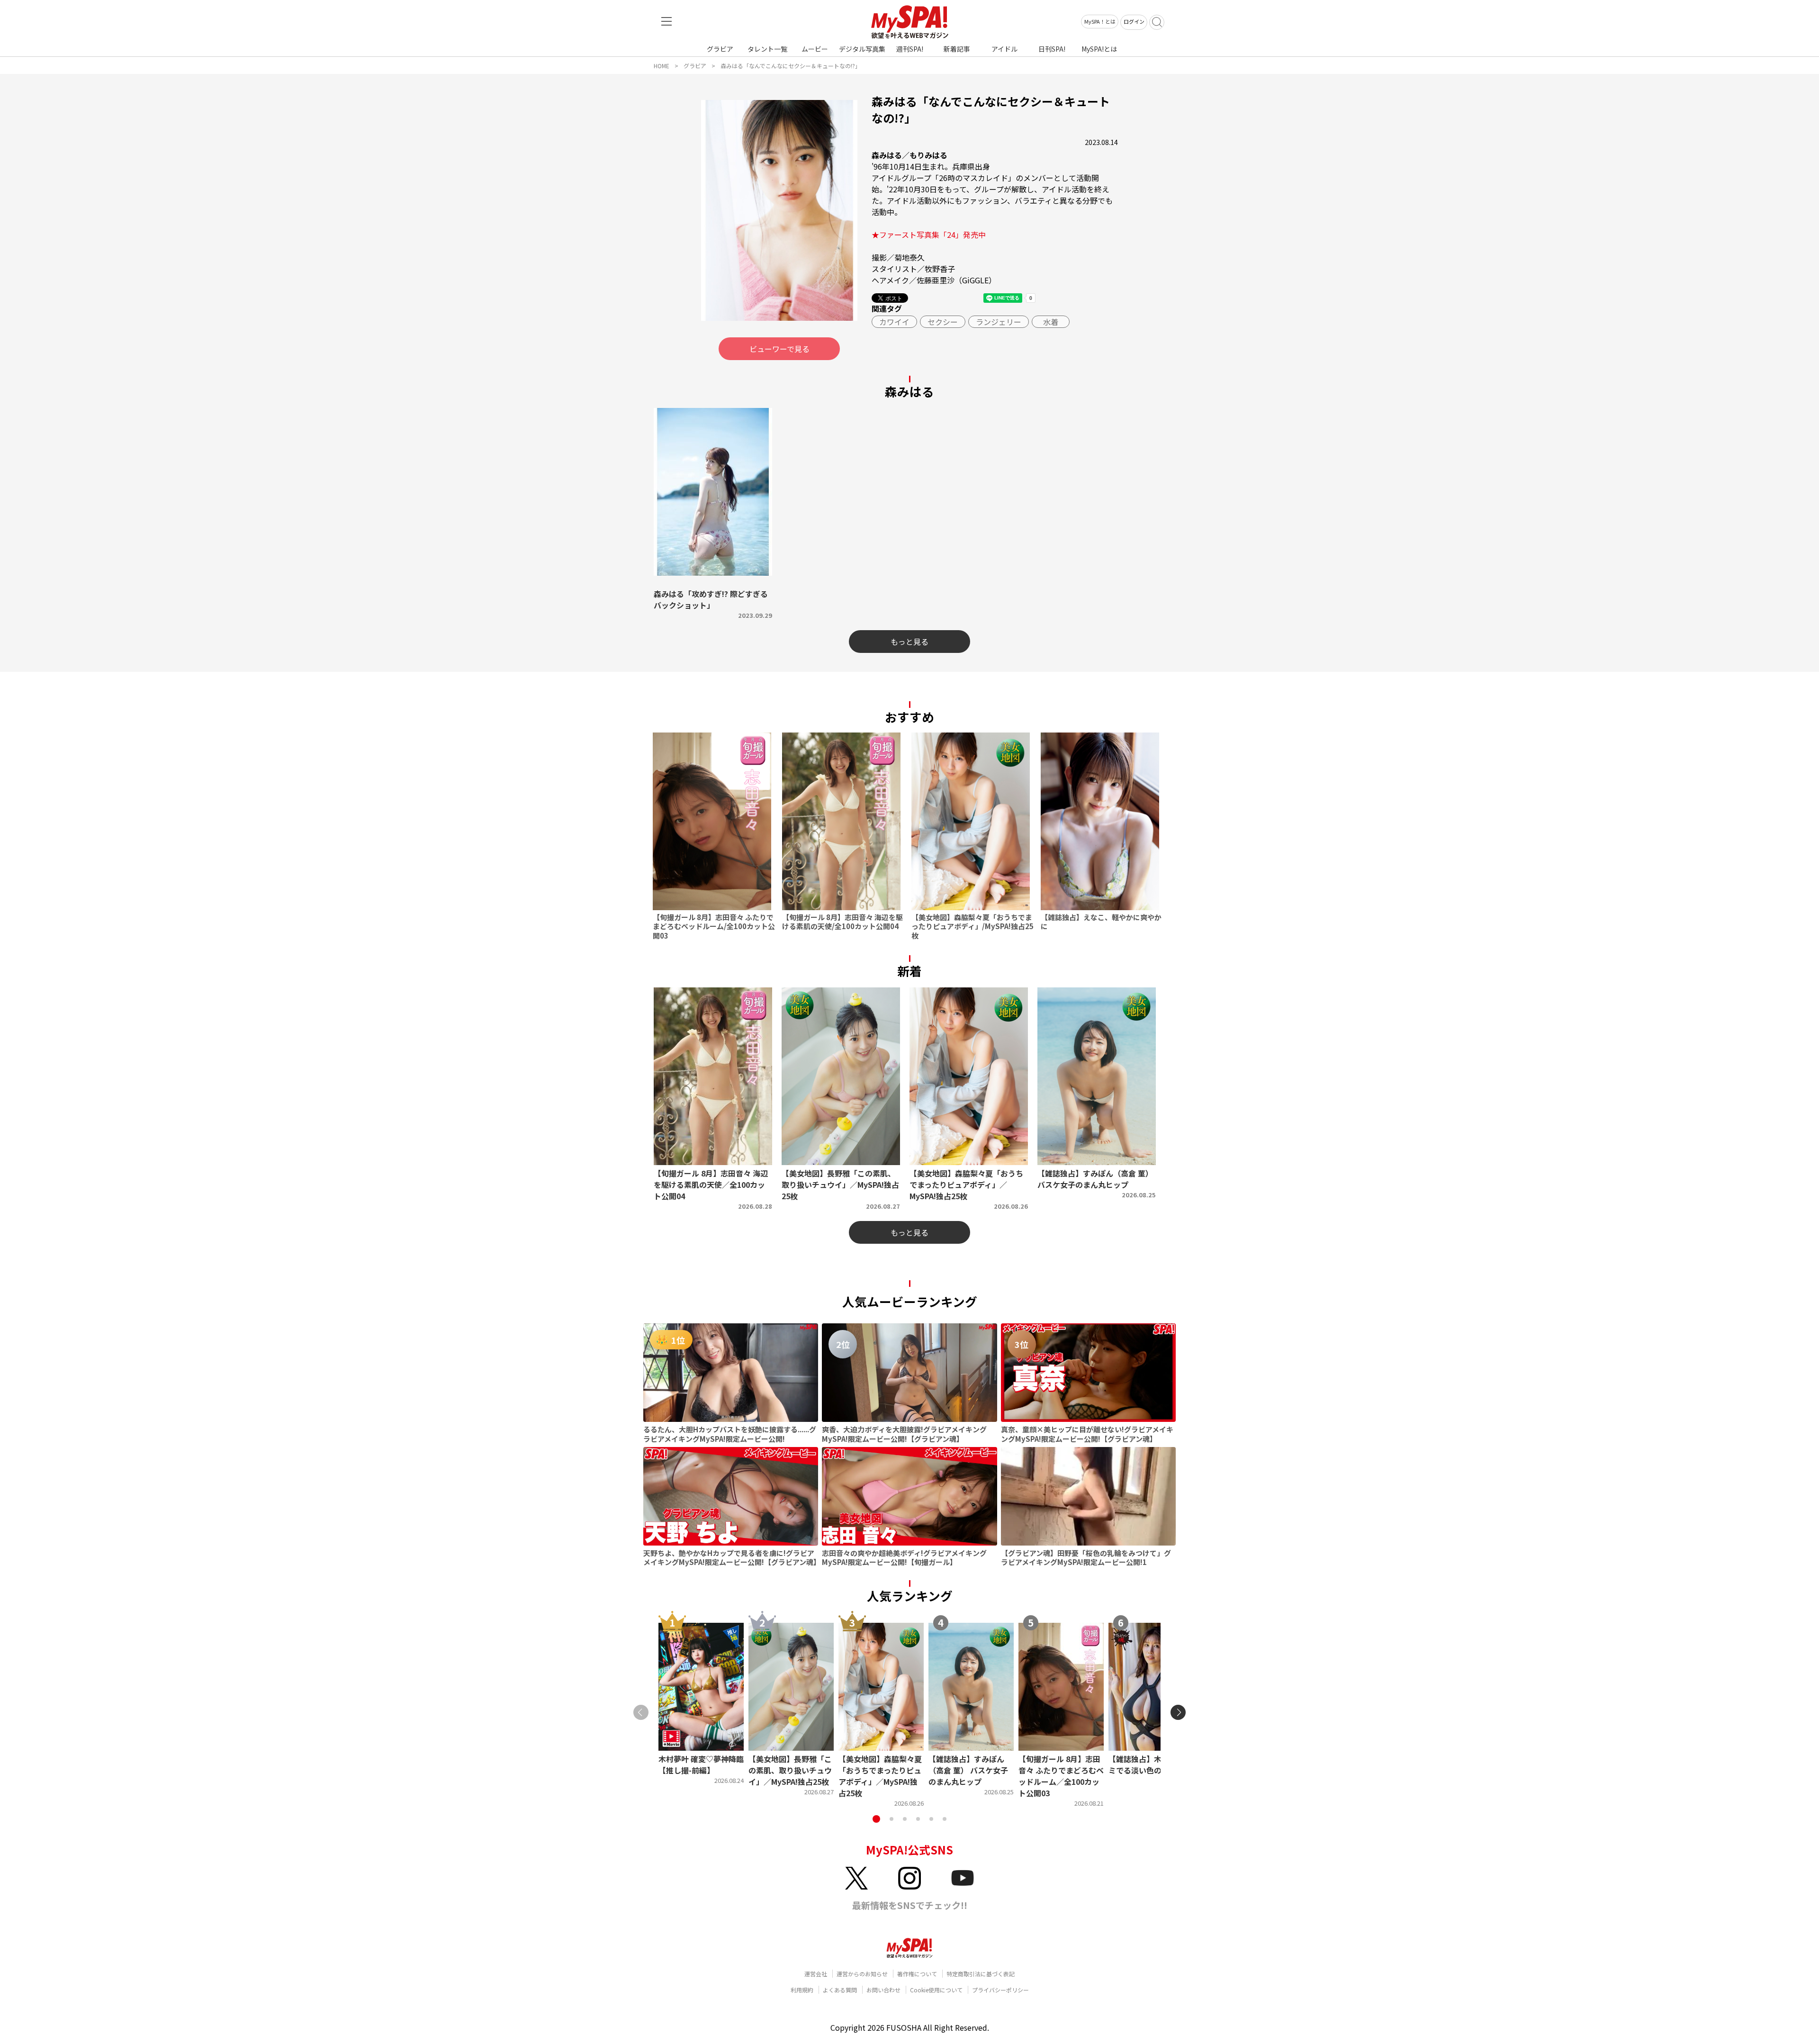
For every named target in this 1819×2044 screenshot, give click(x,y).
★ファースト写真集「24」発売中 (929, 235)
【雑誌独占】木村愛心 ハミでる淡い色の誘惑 (1151, 1764)
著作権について (917, 1974)
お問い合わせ (883, 1990)
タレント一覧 (767, 49)
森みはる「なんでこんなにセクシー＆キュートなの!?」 (791, 66)
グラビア (720, 49)
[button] (876, 1819)
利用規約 (802, 1990)
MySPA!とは (1099, 49)
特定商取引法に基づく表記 (981, 1974)
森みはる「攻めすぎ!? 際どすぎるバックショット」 (711, 599)
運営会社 (816, 1974)
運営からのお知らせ (862, 1974)
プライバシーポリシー (1000, 1990)
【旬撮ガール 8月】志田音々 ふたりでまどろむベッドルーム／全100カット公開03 (1061, 1776)
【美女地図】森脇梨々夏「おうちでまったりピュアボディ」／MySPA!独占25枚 (880, 1776)
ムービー (815, 49)
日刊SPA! (1052, 49)
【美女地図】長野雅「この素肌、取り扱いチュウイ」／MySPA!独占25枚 (790, 1770)
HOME (662, 66)
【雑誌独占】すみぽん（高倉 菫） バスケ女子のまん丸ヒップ (968, 1770)
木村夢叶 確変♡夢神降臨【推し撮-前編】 (701, 1764)
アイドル (1004, 49)
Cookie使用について (936, 1990)
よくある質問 (840, 1990)
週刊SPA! (910, 49)
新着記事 (957, 49)
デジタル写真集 (862, 49)
